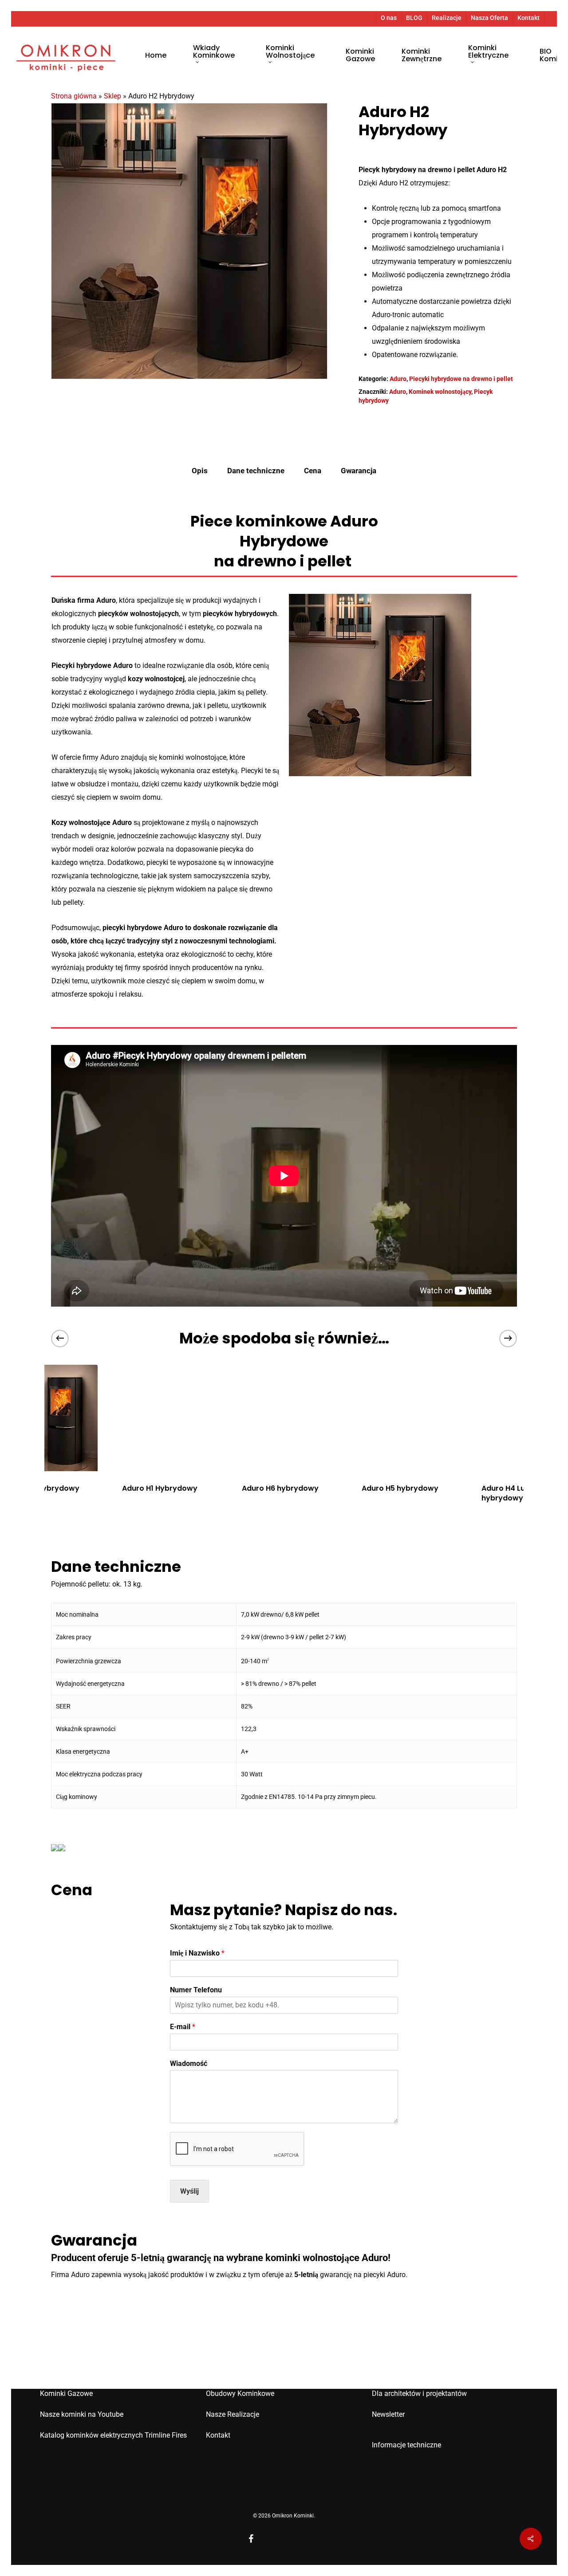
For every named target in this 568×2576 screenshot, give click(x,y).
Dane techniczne (256, 471)
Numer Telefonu (196, 1990)
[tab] (200, 471)
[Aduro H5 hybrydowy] (404, 1418)
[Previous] (60, 1338)
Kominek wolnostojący (440, 392)
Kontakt (218, 2435)
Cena (313, 471)
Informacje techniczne (406, 2445)
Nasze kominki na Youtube (82, 2414)
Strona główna (74, 96)
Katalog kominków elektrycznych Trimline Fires (113, 2435)
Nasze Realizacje (233, 2414)
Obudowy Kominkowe (240, 2393)
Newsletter (388, 2414)
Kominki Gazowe (66, 2393)
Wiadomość (189, 2064)
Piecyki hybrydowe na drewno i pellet (461, 379)
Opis (200, 471)
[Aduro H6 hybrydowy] (284, 1418)
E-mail (183, 2027)
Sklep (112, 96)
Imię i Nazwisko (197, 1953)
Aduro (398, 379)
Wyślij (189, 2191)
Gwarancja (359, 471)
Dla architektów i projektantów (419, 2393)
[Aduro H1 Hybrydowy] (164, 1418)
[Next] (508, 1338)
